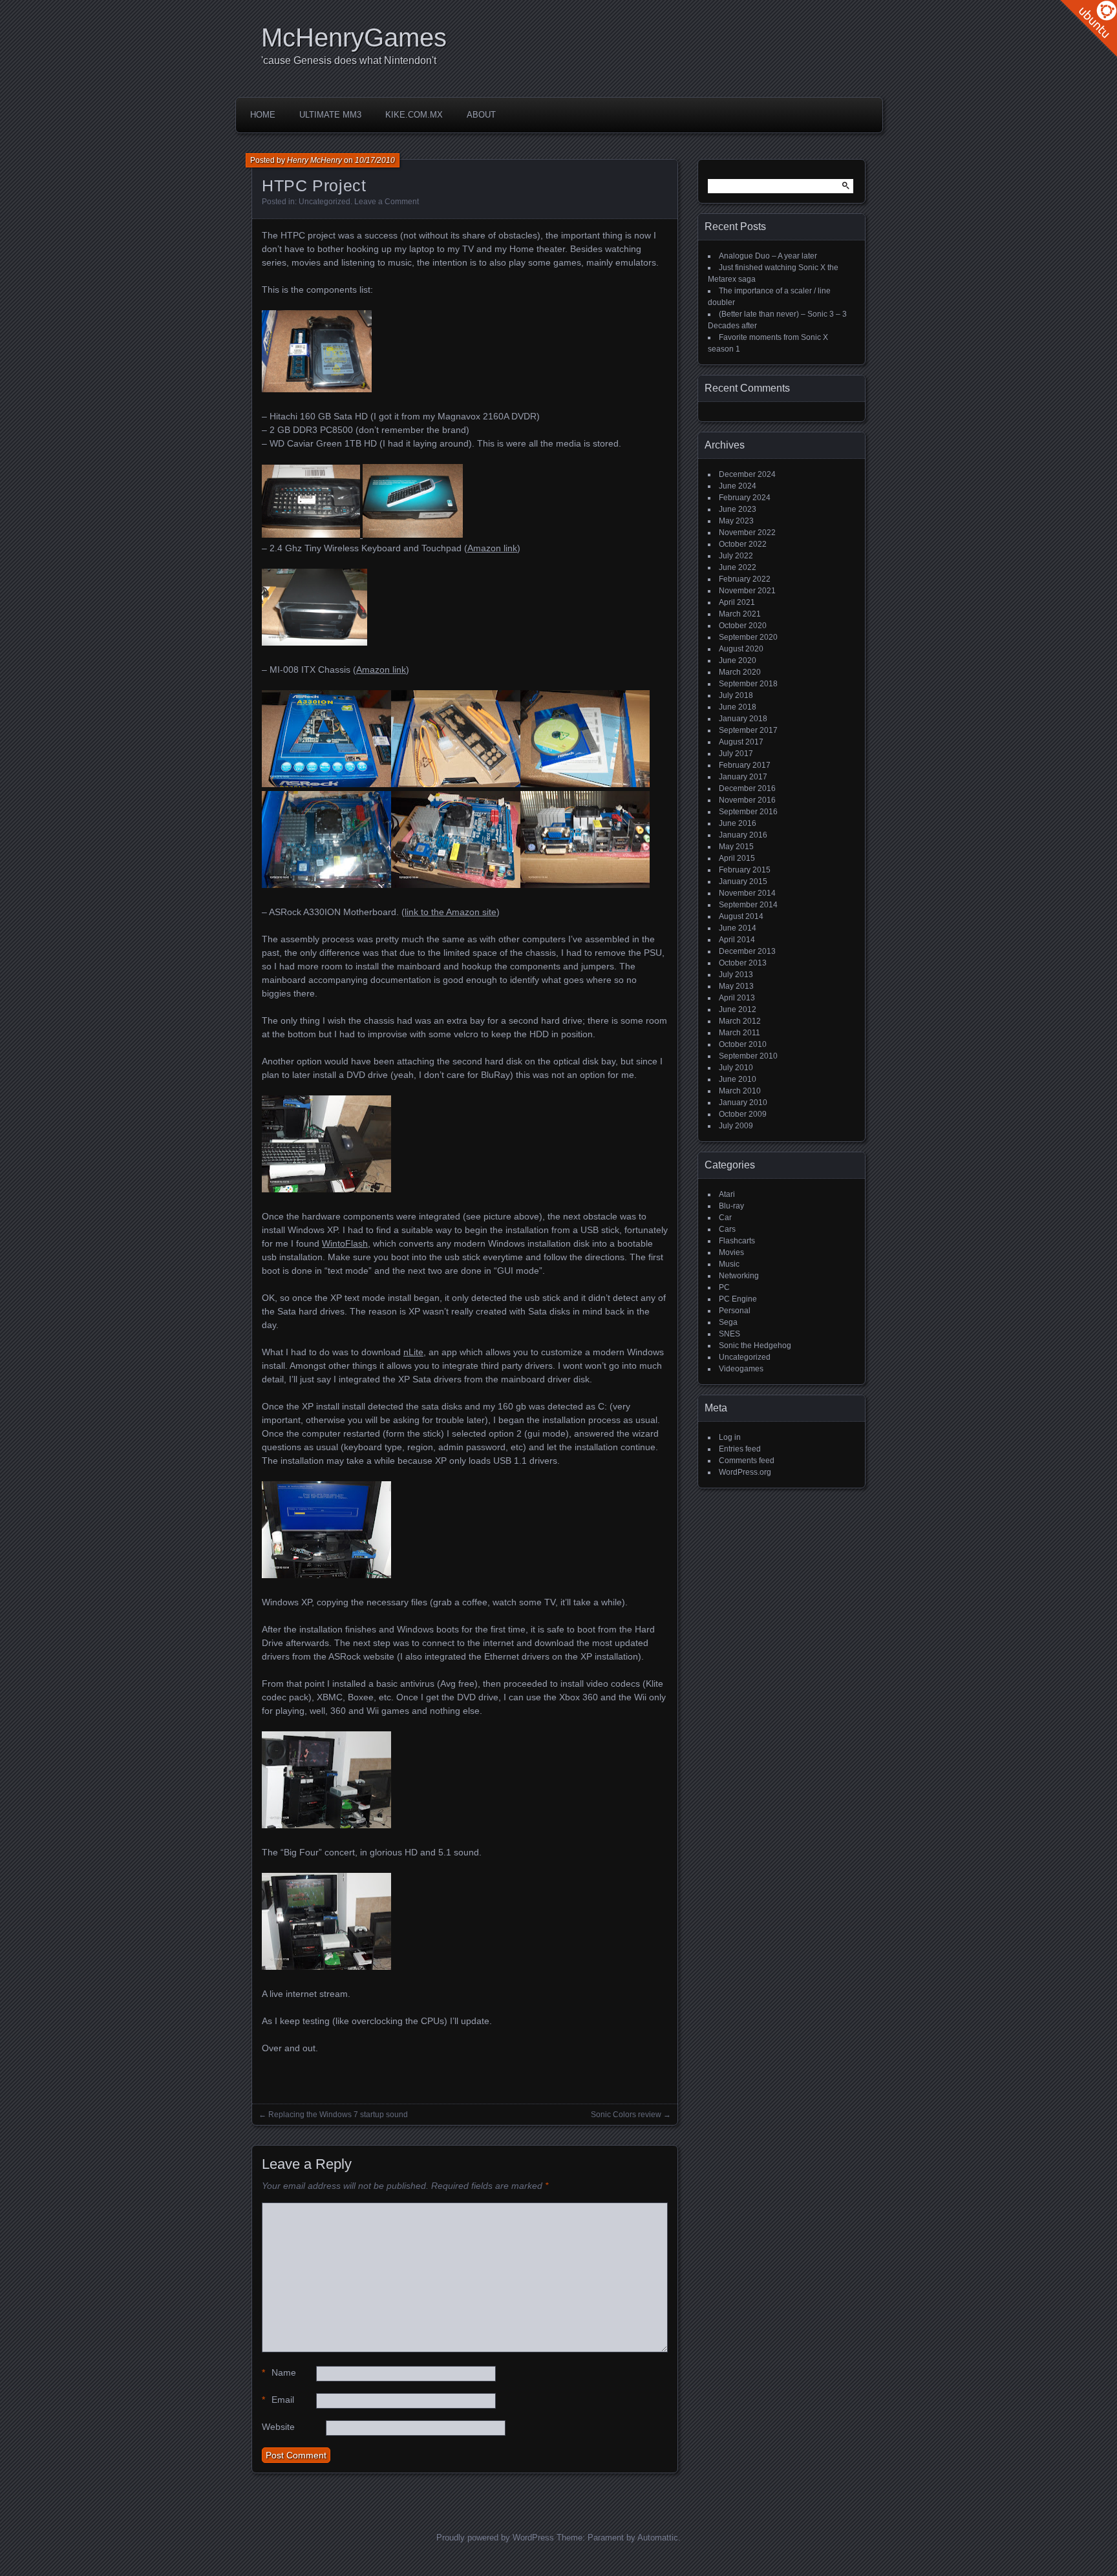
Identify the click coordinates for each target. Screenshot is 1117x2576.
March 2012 (740, 1021)
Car (725, 1218)
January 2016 (743, 835)
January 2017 (743, 777)
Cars (727, 1229)
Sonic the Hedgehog (755, 1346)
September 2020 (748, 637)
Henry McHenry (314, 160)
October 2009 (743, 1114)
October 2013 (743, 963)
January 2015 (743, 882)
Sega (728, 1322)
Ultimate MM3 (330, 115)
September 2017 (748, 730)
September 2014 (748, 905)
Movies (731, 1252)
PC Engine (738, 1299)
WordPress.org (745, 1472)
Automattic (658, 2538)
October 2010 (743, 1044)
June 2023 (738, 509)
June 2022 (738, 567)
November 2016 (747, 800)
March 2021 (740, 614)
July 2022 (736, 556)
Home (263, 115)
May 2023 (736, 521)
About (481, 115)
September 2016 (748, 812)
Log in (730, 1437)
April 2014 (737, 940)
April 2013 (737, 998)
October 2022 (743, 544)
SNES (729, 1334)
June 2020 (738, 660)
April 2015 (737, 858)
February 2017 (745, 765)
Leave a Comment (387, 202)
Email (278, 2400)
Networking (739, 1276)
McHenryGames (354, 37)
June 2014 (738, 928)
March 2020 (740, 672)
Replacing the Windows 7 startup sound (338, 2115)
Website (278, 2427)
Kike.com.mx (414, 115)
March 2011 (739, 1033)
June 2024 (738, 486)
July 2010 (736, 1068)
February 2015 (745, 870)
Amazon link (492, 548)
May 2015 (736, 847)
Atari (727, 1194)
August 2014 (741, 916)
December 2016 (747, 788)
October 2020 (743, 626)
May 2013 (736, 986)
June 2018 (738, 707)
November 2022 (747, 533)
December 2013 (747, 951)
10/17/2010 (375, 160)
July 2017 (736, 754)
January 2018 (743, 719)
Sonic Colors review (626, 2115)
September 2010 (748, 1056)
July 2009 (736, 1126)
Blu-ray (731, 1206)
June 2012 (738, 1009)
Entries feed (740, 1449)
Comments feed (747, 1461)
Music (729, 1264)
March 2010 (740, 1091)
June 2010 (738, 1079)
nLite (413, 1352)
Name (279, 2372)
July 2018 (736, 695)
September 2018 (748, 684)
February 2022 (745, 579)
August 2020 (741, 649)
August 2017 (741, 742)
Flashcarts (737, 1241)
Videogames (741, 1369)
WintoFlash (345, 1243)
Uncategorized (324, 202)
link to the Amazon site (451, 912)
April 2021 (737, 602)
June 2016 (738, 823)
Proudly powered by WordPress (495, 2538)
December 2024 (747, 474)
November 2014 (747, 893)
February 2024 (745, 498)
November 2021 (747, 591)
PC (724, 1287)
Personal (735, 1311)
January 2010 (743, 1103)
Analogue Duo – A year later (768, 256)
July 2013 (736, 975)
